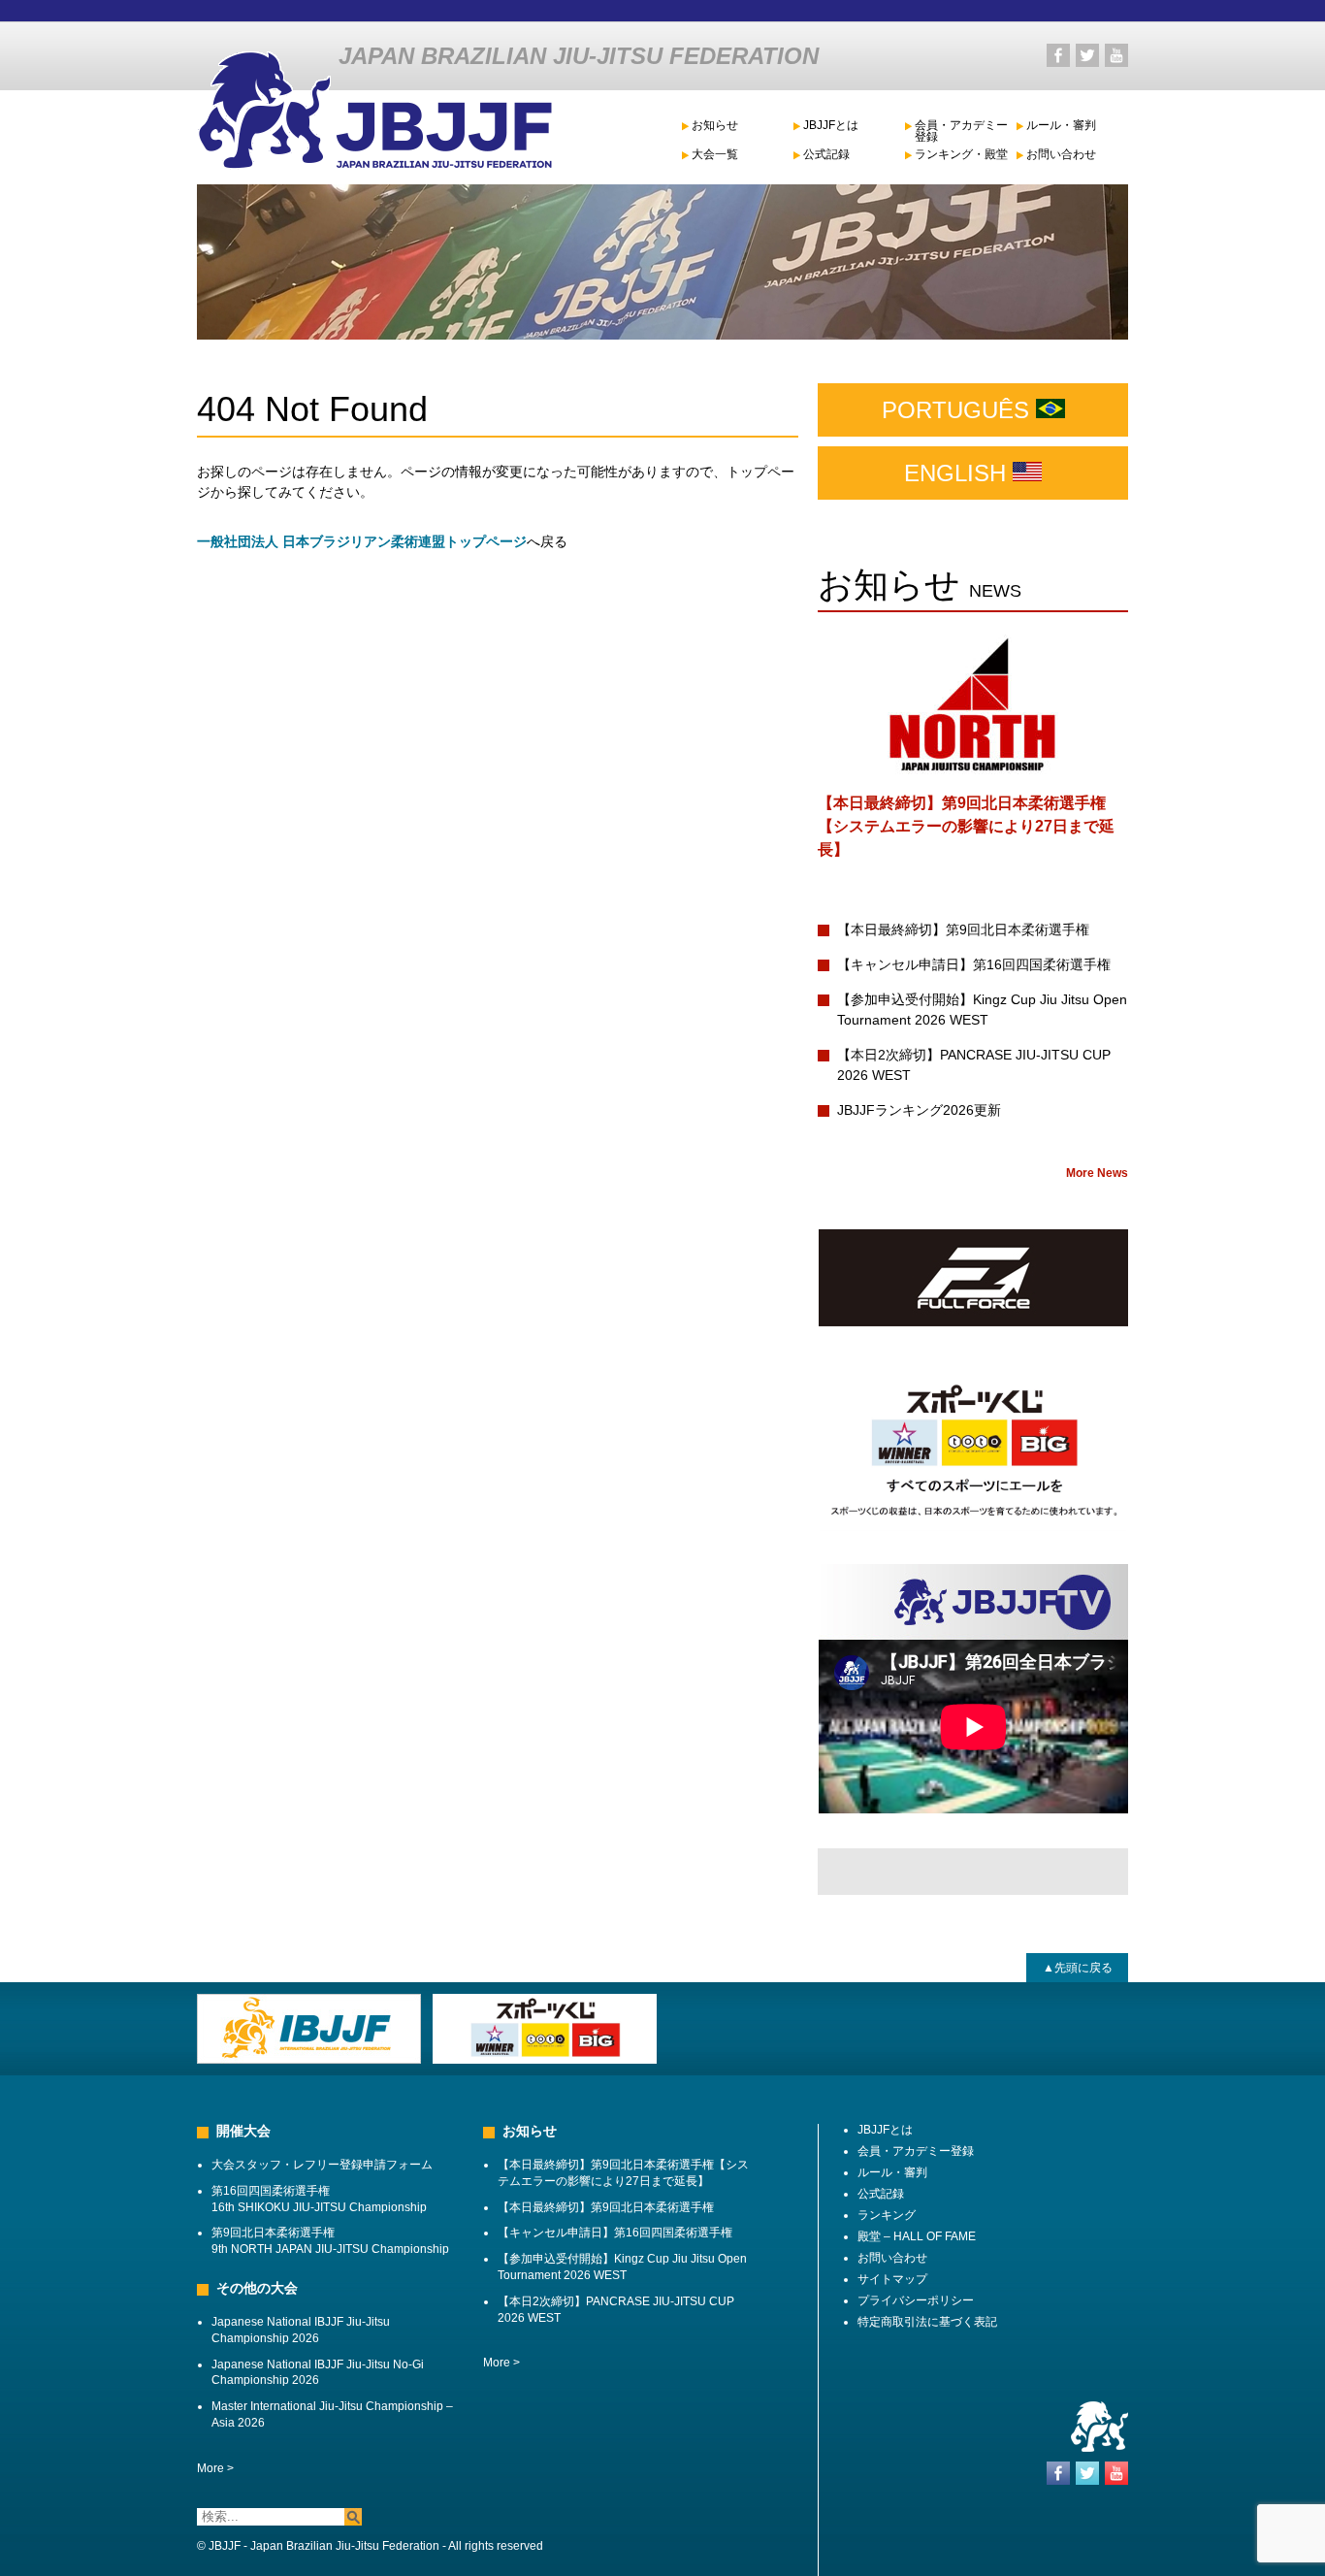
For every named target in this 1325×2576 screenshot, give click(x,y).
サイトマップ (892, 2279)
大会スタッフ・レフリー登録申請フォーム (322, 2165)
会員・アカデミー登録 (961, 131)
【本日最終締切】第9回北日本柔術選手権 (963, 929)
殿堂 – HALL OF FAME (917, 2236)
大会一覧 (715, 155)
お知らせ (715, 126)
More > (215, 2468)
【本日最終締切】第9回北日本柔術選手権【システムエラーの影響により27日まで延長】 (966, 826)
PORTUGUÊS (959, 410)
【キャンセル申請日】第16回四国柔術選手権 (974, 964)
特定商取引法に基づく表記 (927, 2322)
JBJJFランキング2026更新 (919, 1110)
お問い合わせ (1061, 155)
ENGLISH (958, 473)
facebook (1058, 55)
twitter (1087, 55)
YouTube (1116, 55)
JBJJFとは (831, 126)
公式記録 (826, 155)
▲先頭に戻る (1078, 1968)
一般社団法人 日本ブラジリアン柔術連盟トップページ (362, 541)
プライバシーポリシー (916, 2300)
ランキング (887, 2215)
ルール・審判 (1061, 126)
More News (1097, 1173)
